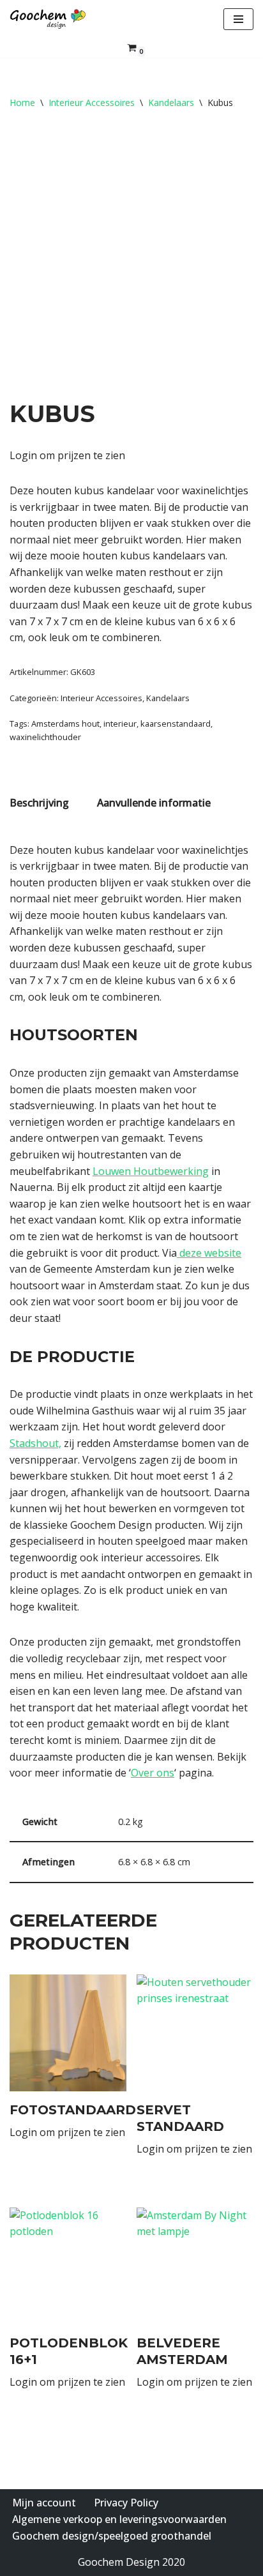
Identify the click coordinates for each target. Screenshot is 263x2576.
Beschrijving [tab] (39, 803)
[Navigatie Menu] (238, 19)
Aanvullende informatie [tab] (154, 803)
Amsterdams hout (65, 724)
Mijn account (44, 2503)
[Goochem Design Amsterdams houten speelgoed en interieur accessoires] (48, 19)
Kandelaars (171, 102)
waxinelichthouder (45, 737)
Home (22, 102)
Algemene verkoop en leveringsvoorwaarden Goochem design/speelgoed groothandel (119, 2527)
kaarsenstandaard (176, 724)
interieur (120, 724)
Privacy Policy (126, 2503)
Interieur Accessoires (92, 102)
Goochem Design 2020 (131, 2562)
